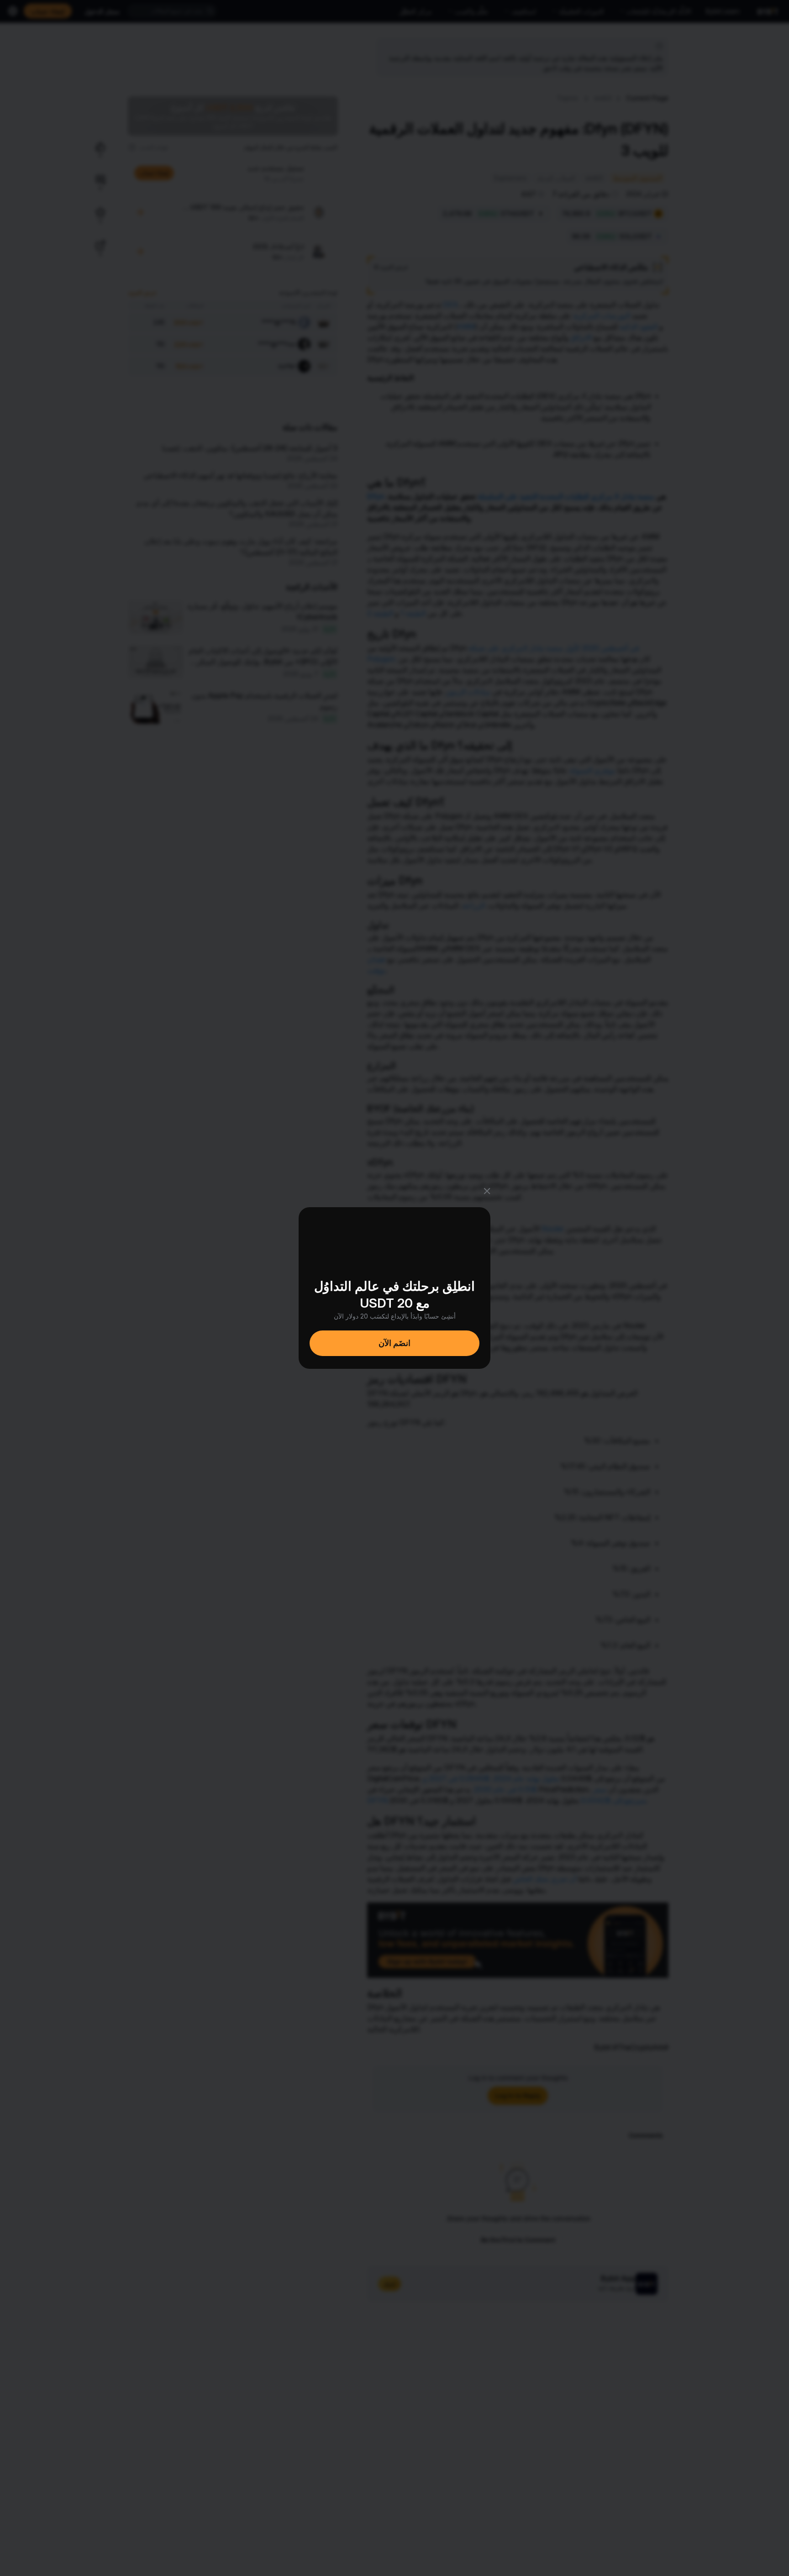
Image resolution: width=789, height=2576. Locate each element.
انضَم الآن (394, 1343)
